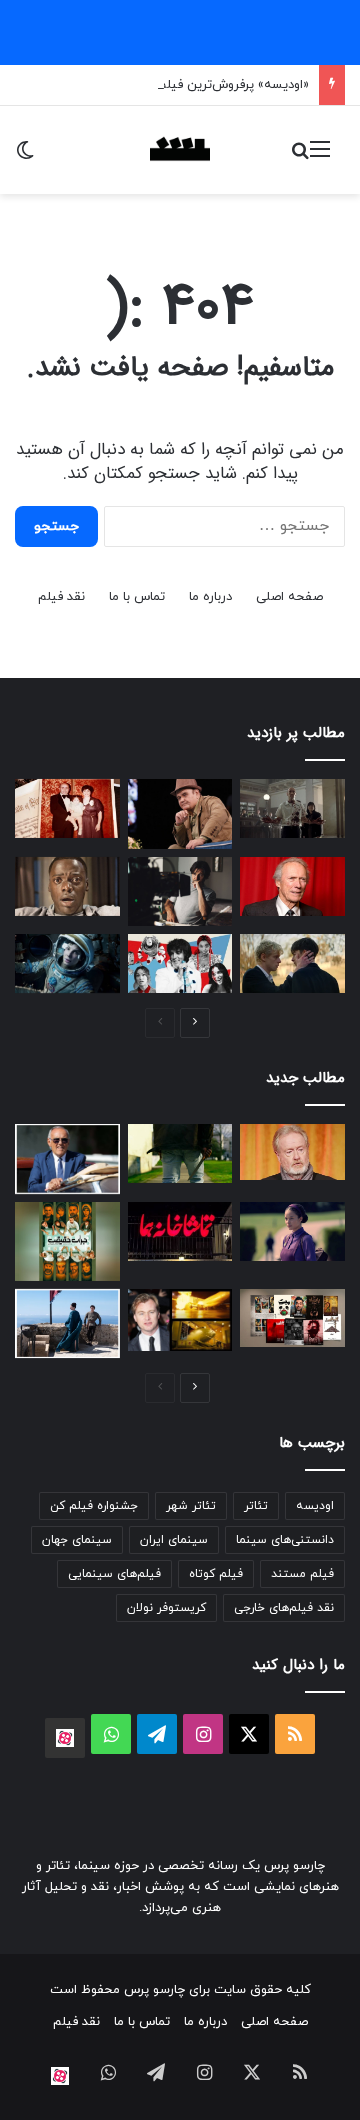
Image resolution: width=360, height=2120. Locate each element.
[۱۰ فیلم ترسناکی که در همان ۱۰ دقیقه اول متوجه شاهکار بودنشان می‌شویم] (67, 886)
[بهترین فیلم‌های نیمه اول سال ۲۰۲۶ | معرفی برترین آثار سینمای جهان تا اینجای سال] (180, 963)
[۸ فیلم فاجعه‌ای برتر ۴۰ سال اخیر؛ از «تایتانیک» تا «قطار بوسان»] (67, 963)
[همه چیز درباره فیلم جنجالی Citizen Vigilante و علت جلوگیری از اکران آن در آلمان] (180, 1153)
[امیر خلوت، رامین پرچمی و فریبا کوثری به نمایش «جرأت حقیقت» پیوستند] (67, 1241)
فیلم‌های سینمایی (114, 1574)
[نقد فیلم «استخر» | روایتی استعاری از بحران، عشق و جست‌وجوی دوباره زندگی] (180, 892)
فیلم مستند (302, 1574)
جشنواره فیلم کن (94, 1506)
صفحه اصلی (289, 597)
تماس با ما (137, 597)
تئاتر (256, 1506)
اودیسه (315, 1506)
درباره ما (210, 597)
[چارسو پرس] (180, 150)
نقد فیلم (61, 597)
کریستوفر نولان (166, 1608)
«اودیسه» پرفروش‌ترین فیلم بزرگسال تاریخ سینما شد (165, 85)
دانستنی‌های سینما (285, 1540)
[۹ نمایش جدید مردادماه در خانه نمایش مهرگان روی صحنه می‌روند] (292, 1318)
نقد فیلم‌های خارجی (284, 1608)
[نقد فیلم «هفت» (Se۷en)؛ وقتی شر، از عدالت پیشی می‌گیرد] (292, 808)
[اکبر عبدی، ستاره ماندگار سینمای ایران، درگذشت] (180, 814)
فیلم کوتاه (216, 1574)
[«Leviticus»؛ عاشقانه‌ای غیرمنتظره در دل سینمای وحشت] (292, 963)
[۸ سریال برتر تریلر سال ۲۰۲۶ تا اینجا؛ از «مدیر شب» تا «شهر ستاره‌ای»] (292, 1231)
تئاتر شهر (191, 1506)
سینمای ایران (174, 1540)
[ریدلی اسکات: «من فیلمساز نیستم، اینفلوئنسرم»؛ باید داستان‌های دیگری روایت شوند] (292, 1152)
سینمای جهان (77, 1540)
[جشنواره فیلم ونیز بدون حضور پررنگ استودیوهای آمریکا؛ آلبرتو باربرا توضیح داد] (67, 1159)
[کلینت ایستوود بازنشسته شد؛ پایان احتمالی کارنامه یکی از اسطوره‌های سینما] (292, 886)
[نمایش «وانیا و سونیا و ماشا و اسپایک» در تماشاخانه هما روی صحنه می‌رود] (180, 1231)
